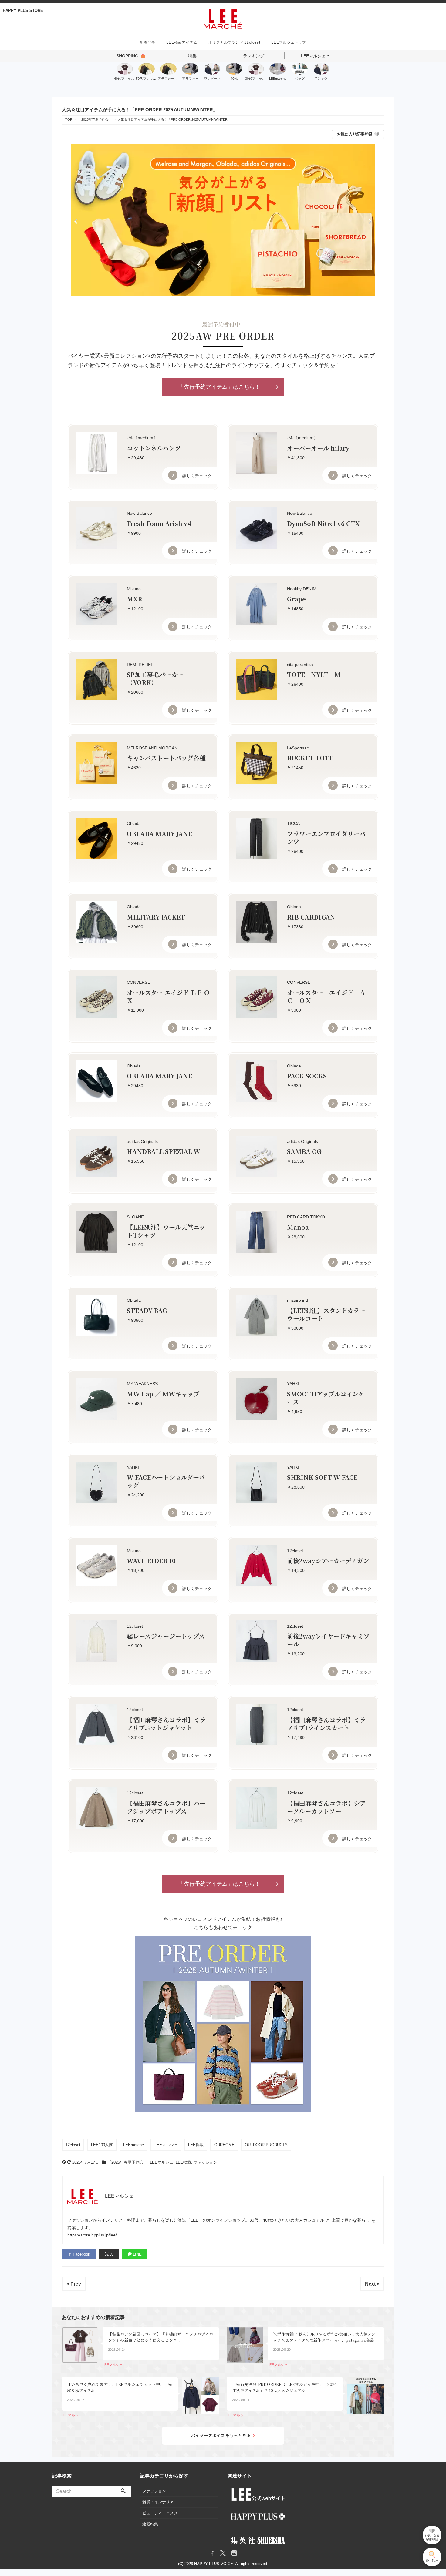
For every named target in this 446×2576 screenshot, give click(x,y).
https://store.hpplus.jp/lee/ (92, 2235)
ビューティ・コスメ (160, 2513)
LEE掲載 (196, 2145)
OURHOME (224, 2145)
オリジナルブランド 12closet (234, 42)
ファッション (205, 2162)
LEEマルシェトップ (289, 42)
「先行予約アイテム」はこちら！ (219, 387)
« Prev (74, 2284)
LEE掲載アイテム (182, 42)
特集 (192, 56)
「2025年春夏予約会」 (127, 2162)
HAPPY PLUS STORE (23, 10)
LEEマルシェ (313, 56)
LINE (137, 2254)
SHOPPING (127, 56)
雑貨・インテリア (158, 2502)
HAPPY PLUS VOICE (214, 2564)
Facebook (81, 2254)
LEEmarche (133, 2145)
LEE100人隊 (102, 2145)
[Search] (123, 2491)
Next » (372, 2284)
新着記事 (148, 42)
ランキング (254, 56)
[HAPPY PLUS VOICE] (223, 18)
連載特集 (150, 2524)
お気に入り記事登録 (355, 134)
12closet (73, 2145)
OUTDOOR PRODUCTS (266, 2145)
